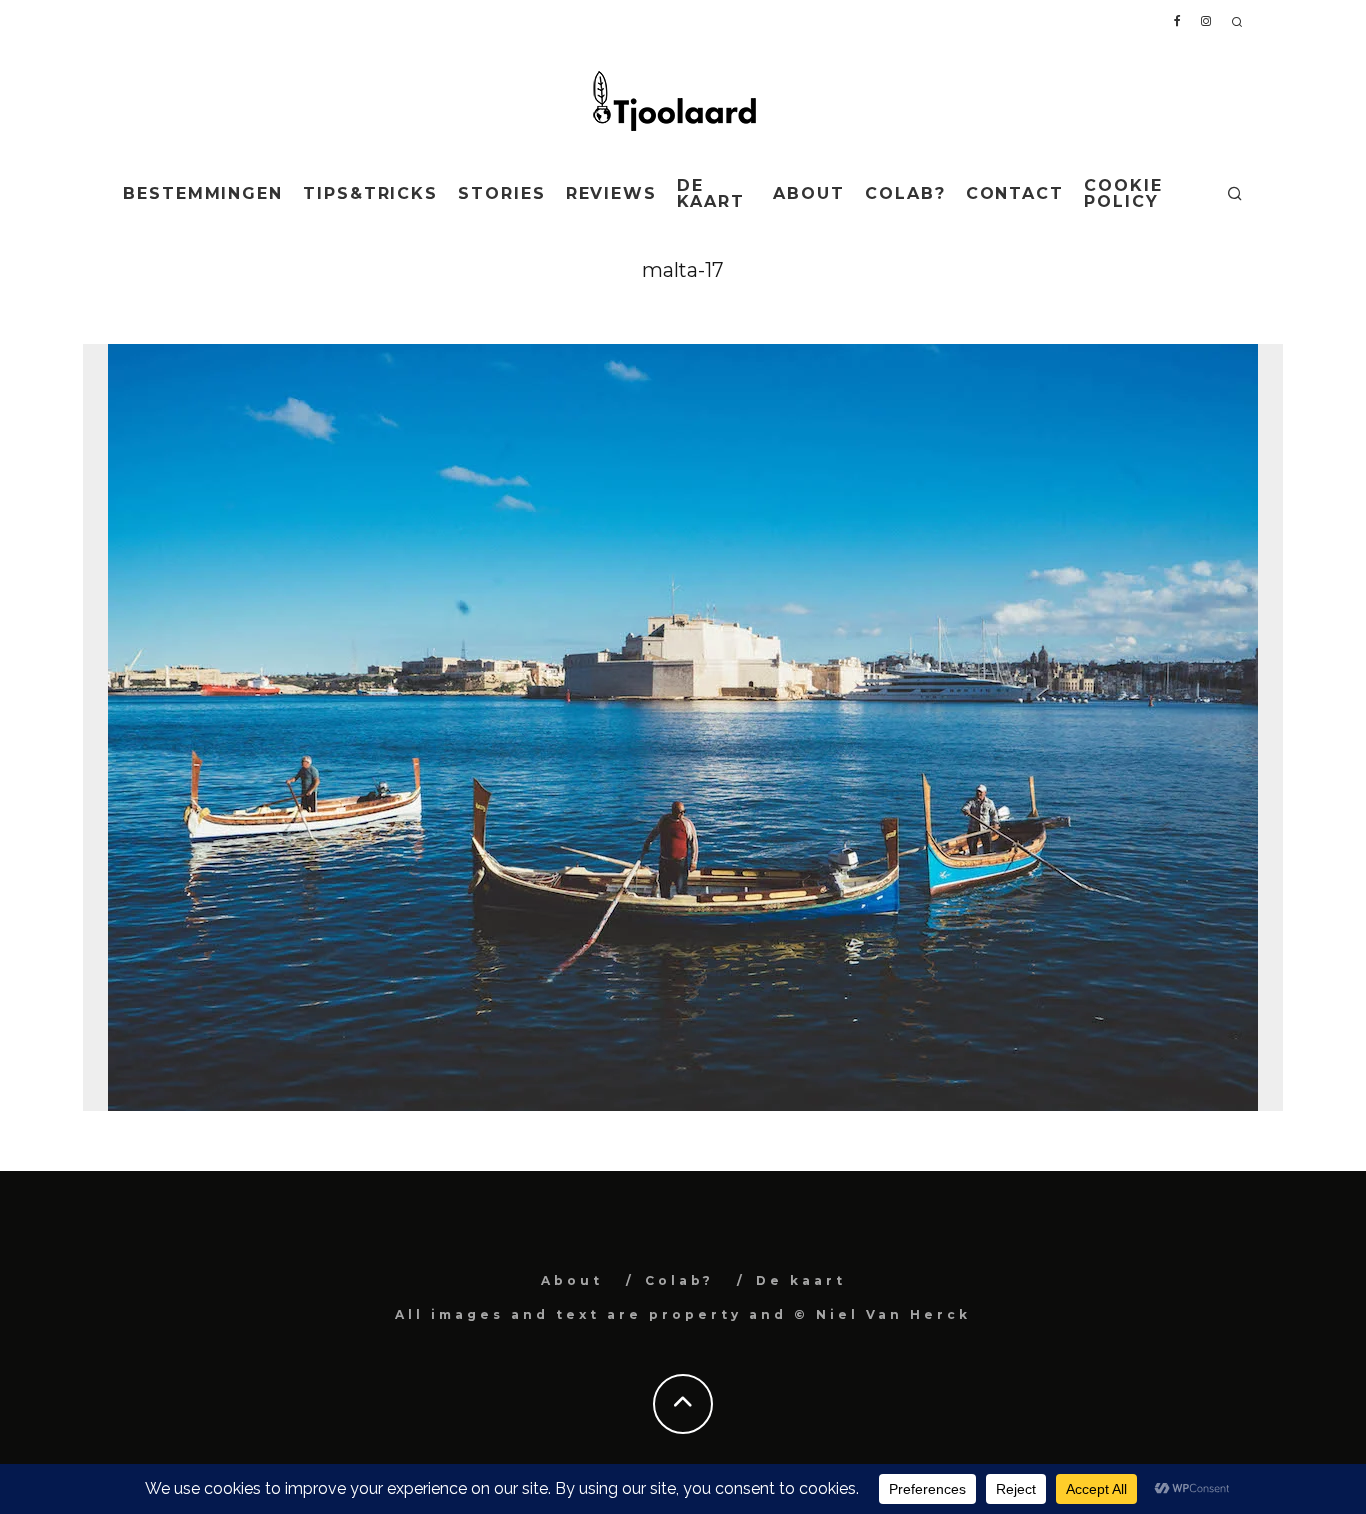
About (809, 193)
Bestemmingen (203, 193)
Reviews (611, 193)
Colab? (905, 193)
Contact (1015, 193)
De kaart (711, 193)
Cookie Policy (1123, 193)
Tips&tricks (370, 193)
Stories (501, 193)
